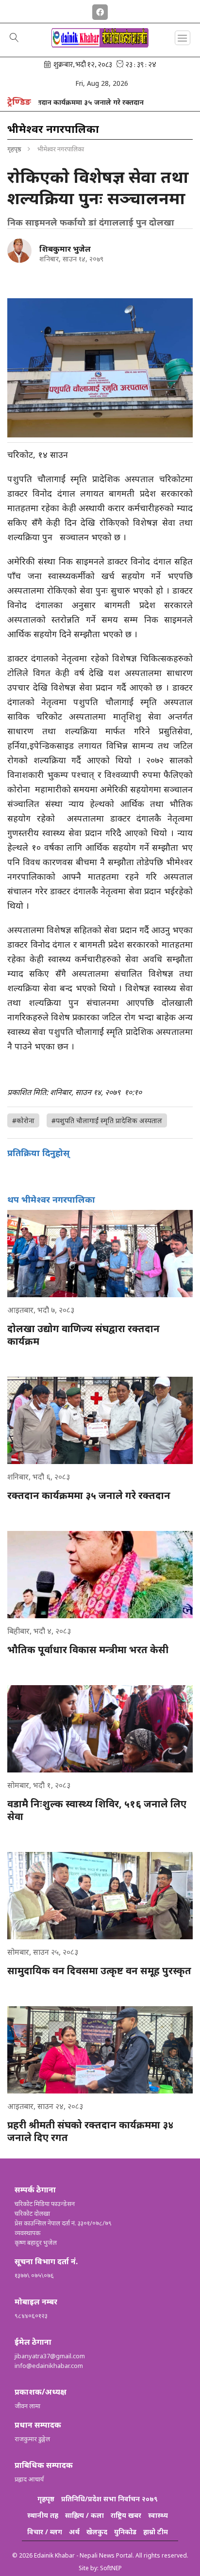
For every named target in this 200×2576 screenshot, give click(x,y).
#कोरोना (23, 1120)
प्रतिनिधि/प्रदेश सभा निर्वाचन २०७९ (109, 2499)
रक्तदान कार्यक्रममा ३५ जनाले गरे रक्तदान (63, 102)
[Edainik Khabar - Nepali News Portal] (100, 44)
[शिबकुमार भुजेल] (19, 251)
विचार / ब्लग (45, 2532)
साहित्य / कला (84, 2515)
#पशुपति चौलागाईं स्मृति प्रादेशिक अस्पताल (107, 1120)
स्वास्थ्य (158, 2515)
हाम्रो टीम (156, 2532)
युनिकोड (125, 2532)
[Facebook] (100, 10)
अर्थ (74, 2532)
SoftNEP (111, 2568)
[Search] (14, 38)
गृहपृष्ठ (14, 149)
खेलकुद (97, 2532)
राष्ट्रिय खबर (126, 2515)
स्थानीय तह (43, 2515)
